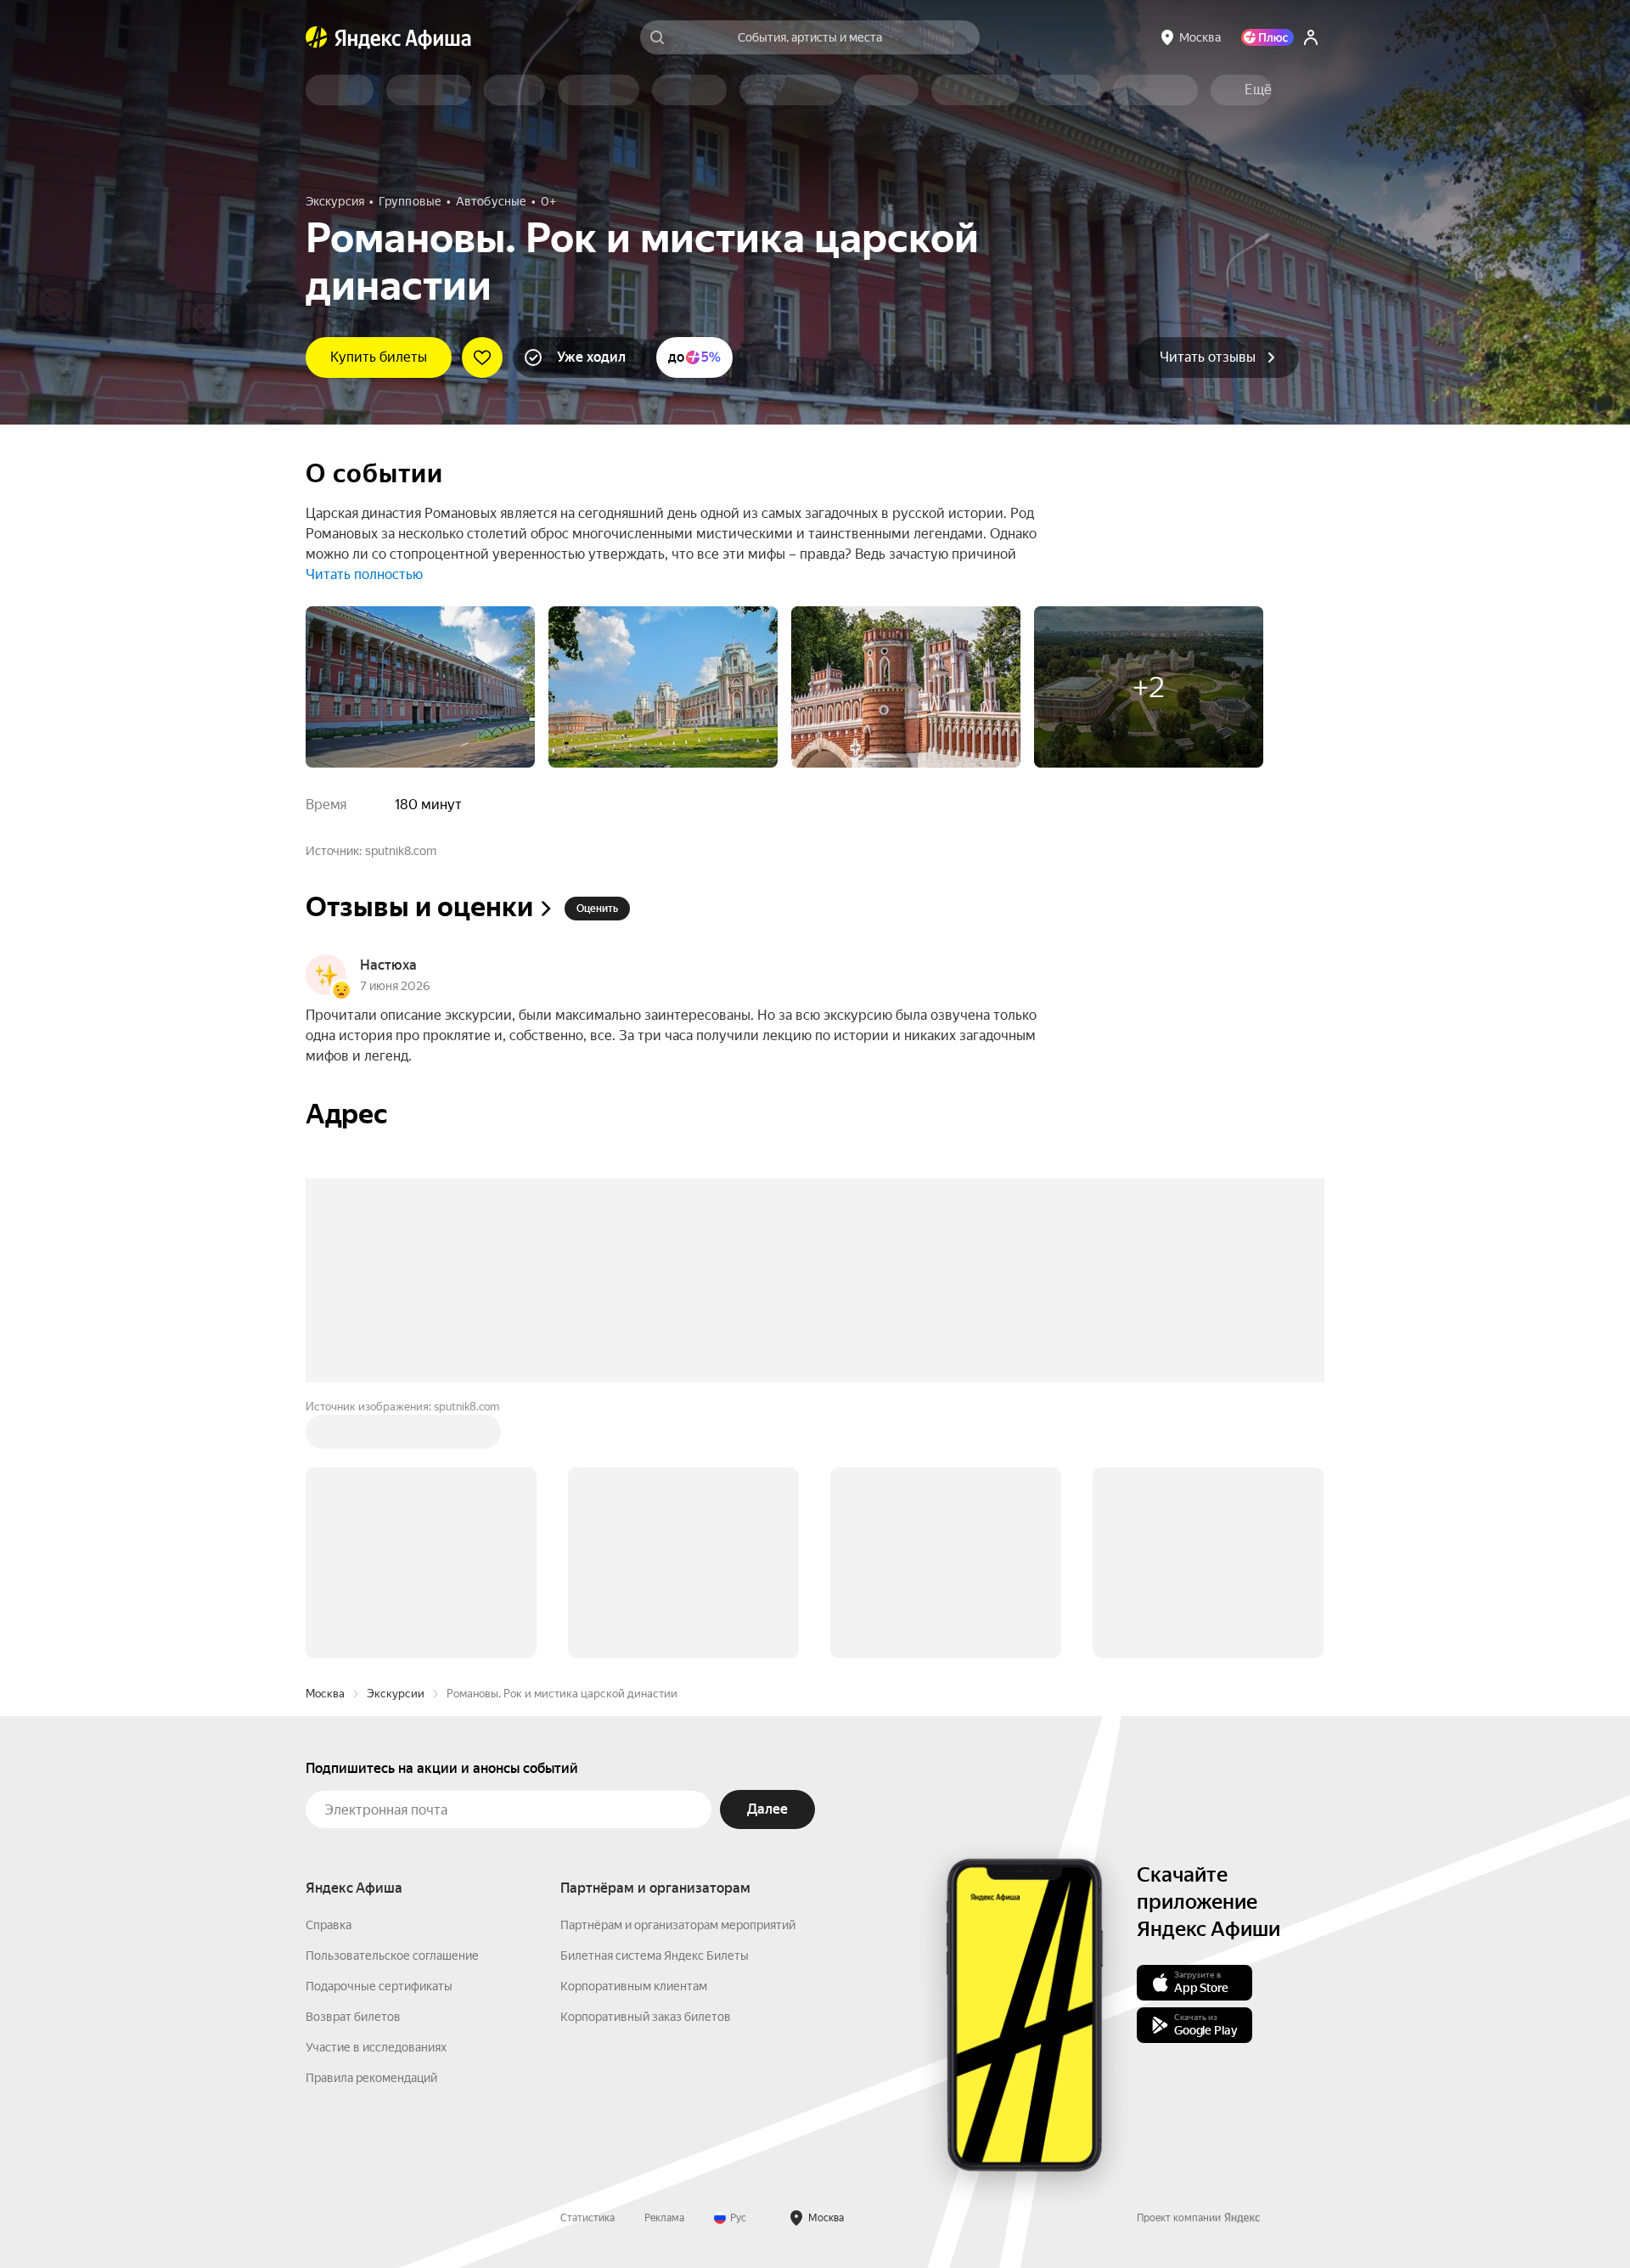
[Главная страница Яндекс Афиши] (317, 37)
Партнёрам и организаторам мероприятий (678, 1668)
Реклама (664, 1961)
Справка (329, 1668)
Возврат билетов (353, 1759)
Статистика (587, 1961)
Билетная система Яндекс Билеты (655, 1698)
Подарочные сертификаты (379, 1729)
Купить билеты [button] (379, 357)
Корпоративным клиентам (634, 1729)
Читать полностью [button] (364, 574)
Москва (325, 1436)
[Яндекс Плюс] (1267, 37)
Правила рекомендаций (371, 1821)
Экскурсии (396, 1436)
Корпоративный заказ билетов (646, 1759)
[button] (1258, 90)
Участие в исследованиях (376, 1790)
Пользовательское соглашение (392, 1698)
